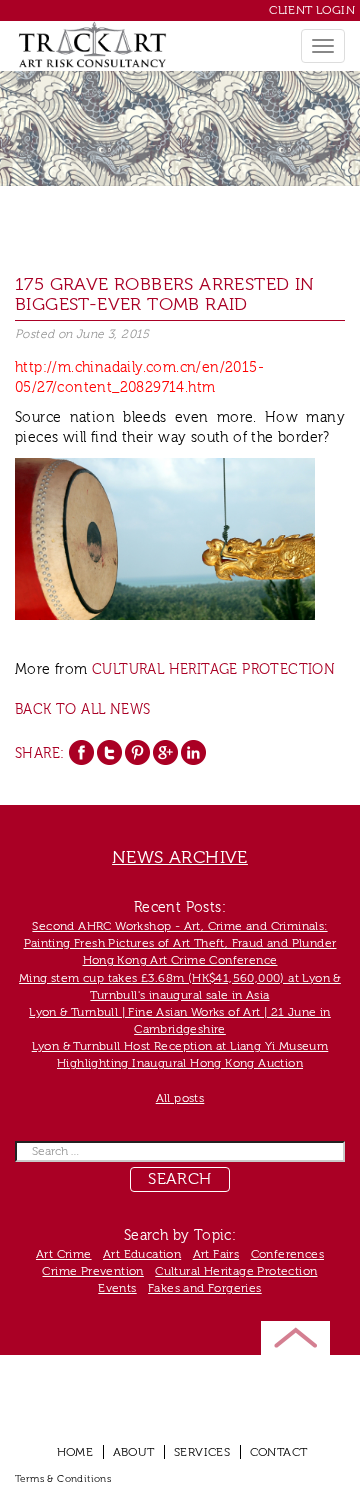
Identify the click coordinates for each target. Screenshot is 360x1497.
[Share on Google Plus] (165, 752)
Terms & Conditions (63, 1479)
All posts (180, 1098)
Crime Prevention (92, 1271)
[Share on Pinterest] (137, 752)
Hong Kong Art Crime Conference (180, 960)
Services (202, 1452)
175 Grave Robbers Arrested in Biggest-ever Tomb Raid (165, 294)
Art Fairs (216, 1254)
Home (75, 1452)
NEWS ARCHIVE (180, 857)
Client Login (312, 10)
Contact (279, 1452)
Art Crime (64, 1254)
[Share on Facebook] (81, 752)
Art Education (142, 1254)
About (134, 1452)
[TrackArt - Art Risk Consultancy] (92, 44)
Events (117, 1288)
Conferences (287, 1254)
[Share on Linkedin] (193, 752)
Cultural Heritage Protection (213, 670)
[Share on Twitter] (109, 752)
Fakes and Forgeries (205, 1288)
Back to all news (82, 710)
